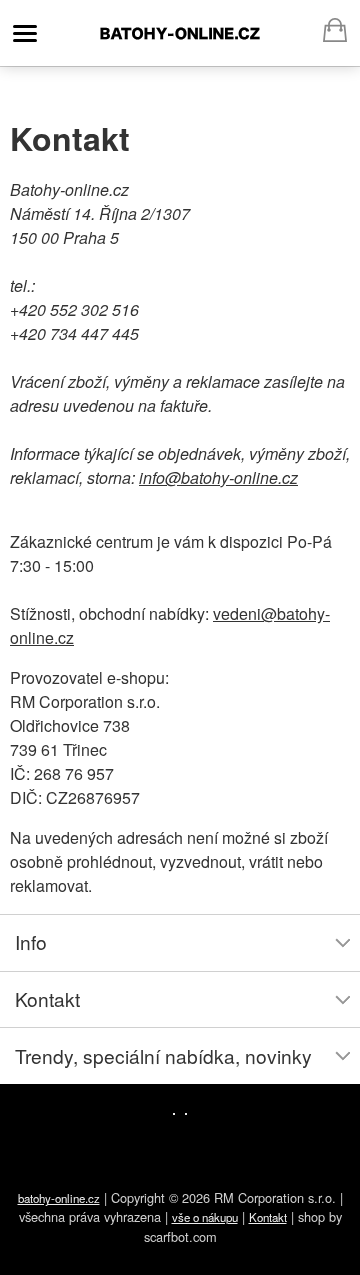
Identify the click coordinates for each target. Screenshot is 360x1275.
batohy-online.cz (180, 33)
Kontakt (268, 1217)
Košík (335, 27)
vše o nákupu (205, 1217)
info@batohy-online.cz (218, 477)
